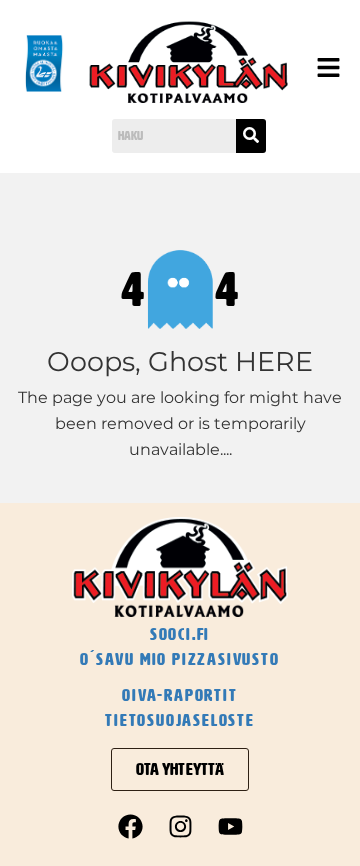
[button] (324, 69)
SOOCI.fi (180, 634)
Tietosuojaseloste (180, 720)
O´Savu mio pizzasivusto (179, 659)
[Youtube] (230, 826)
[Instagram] (180, 826)
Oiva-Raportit (179, 695)
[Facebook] (130, 826)
